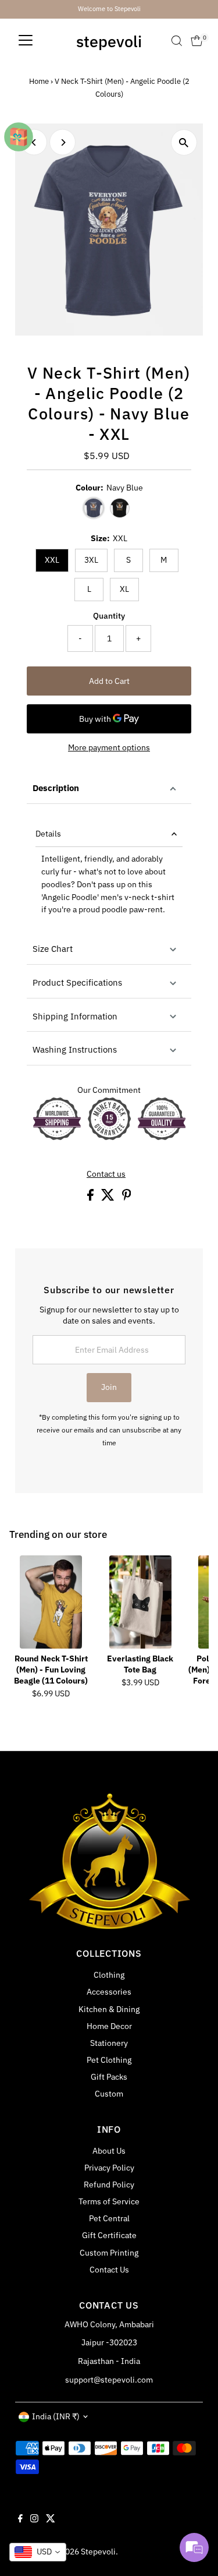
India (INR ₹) (56, 2416)
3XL (91, 560)
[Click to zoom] (184, 142)
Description (56, 788)
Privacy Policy (109, 2168)
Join (109, 1387)
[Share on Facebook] (91, 1198)
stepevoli (109, 41)
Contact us (106, 1174)
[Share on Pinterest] (127, 1198)
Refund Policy (109, 2185)
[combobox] (38, 2552)
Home (39, 81)
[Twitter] (51, 2519)
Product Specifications (77, 982)
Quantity (109, 616)
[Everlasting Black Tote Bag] (140, 1602)
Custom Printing (109, 2253)
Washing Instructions (75, 1049)
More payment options (109, 747)
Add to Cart (109, 681)
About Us (109, 2151)
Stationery (109, 2043)
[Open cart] (197, 41)
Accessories (109, 1992)
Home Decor (109, 2026)
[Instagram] (34, 2519)
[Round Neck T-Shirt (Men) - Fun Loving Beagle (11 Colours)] (51, 1602)
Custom (109, 2094)
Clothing (109, 1975)
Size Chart (53, 949)
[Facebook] (20, 2519)
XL (124, 589)
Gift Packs (109, 2077)
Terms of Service (109, 2201)
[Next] (62, 142)
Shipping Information (75, 1016)
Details (48, 834)
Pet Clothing (109, 2060)
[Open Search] (177, 41)
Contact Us (109, 2270)
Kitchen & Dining (109, 2009)
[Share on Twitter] (109, 1198)
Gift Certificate (109, 2235)
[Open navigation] (26, 41)
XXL (52, 560)
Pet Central (109, 2218)
